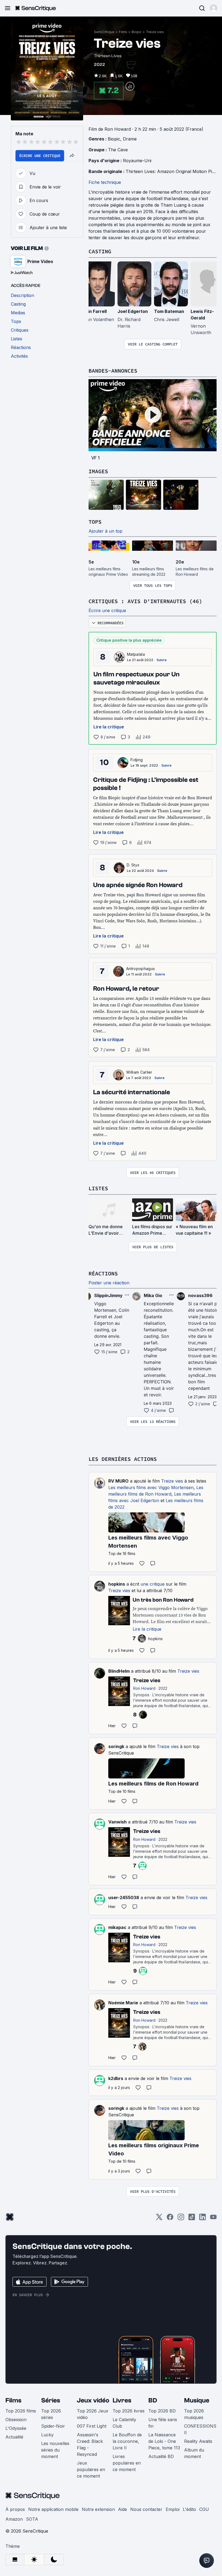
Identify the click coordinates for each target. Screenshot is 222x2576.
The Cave (118, 150)
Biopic (137, 32)
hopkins (117, 1584)
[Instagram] (181, 2219)
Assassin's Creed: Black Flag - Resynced (90, 2444)
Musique (197, 2400)
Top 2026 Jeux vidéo (93, 2414)
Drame (130, 139)
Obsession (16, 2420)
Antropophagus (141, 969)
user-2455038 (124, 1897)
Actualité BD (161, 2456)
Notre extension (98, 2509)
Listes (98, 1188)
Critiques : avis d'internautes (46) (145, 601)
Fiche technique (105, 182)
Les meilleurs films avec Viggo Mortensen (151, 1487)
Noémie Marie (123, 2003)
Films (123, 32)
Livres (122, 2400)
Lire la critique (109, 727)
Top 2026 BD (162, 2411)
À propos (15, 2509)
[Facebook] (170, 2219)
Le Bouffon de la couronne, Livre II (127, 2441)
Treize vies (155, 32)
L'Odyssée (16, 2428)
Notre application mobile (53, 2509)
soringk (116, 1746)
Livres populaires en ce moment (127, 2463)
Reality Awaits (198, 2441)
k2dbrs (116, 2078)
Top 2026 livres (129, 2411)
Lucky (47, 2435)
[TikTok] (192, 2219)
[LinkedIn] (203, 2219)
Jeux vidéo (93, 2400)
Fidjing (137, 760)
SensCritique (104, 32)
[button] (214, 8)
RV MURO (118, 1481)
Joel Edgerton (133, 311)
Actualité (14, 2437)
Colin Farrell (94, 311)
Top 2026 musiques (194, 2414)
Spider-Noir (53, 2426)
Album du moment (194, 2453)
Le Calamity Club (124, 2423)
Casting (100, 251)
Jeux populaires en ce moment (91, 2469)
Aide (123, 2509)
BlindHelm (119, 1671)
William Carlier (139, 1072)
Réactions (103, 1273)
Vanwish (117, 1822)
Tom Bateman (169, 311)
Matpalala (136, 654)
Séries (51, 2400)
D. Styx (133, 865)
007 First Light (92, 2426)
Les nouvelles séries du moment (55, 2450)
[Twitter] (159, 2219)
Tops (95, 522)
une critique (153, 1584)
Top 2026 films (21, 2411)
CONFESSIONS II (200, 2429)
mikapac (117, 1927)
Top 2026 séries (51, 2414)
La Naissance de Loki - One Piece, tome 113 (164, 2441)
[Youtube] (213, 2219)
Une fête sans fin (163, 2423)
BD (153, 2400)
